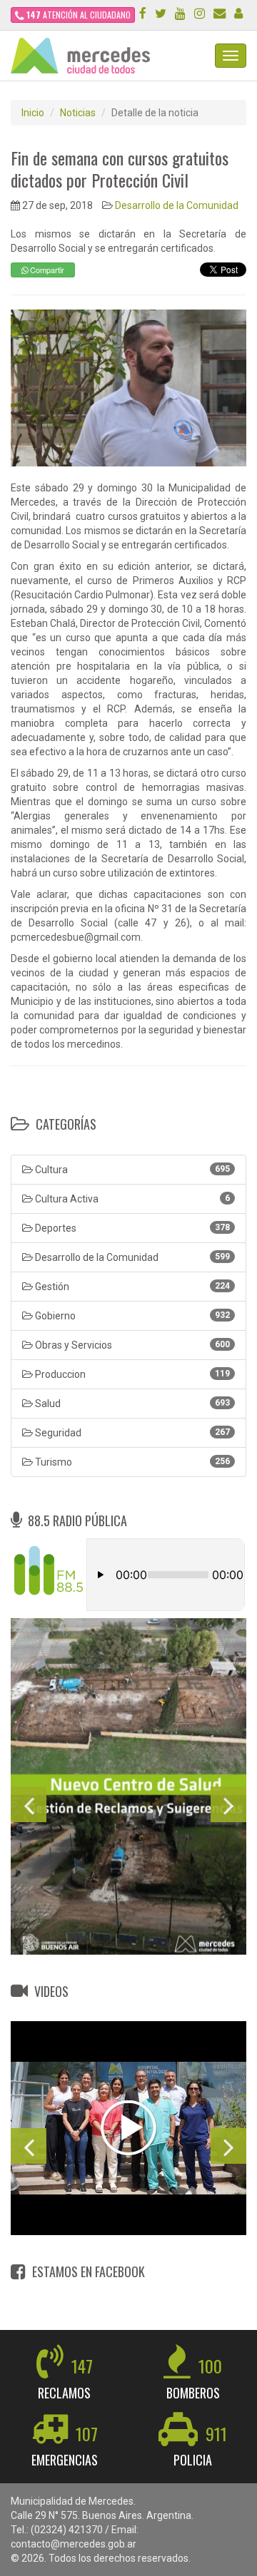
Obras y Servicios (131, 1345)
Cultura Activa (131, 1199)
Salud (131, 1404)
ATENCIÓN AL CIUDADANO (79, 15)
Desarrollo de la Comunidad (177, 205)
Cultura (131, 1170)
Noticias (78, 113)
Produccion (131, 1374)
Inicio (33, 113)
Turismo (131, 1462)
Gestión (131, 1287)
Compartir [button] (46, 270)
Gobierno (131, 1316)
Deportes (131, 1228)
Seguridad (131, 1433)
